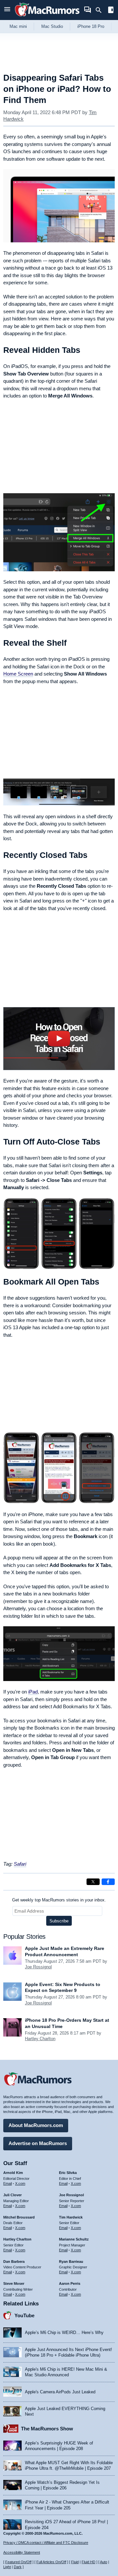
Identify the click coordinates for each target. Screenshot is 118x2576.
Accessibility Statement (22, 2552)
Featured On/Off (18, 2562)
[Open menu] (7, 10)
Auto (104, 2562)
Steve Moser (14, 2283)
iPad (33, 1692)
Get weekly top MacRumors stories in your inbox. (59, 1900)
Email (8, 2183)
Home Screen (18, 674)
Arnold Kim (13, 2173)
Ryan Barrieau (71, 2262)
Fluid (75, 2562)
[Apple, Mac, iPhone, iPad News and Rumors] (47, 17)
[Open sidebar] (111, 11)
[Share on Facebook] (108, 1882)
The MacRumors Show (47, 2429)
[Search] (101, 10)
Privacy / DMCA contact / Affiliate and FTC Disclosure (46, 2543)
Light (7, 2567)
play (59, 1038)
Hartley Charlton (40, 2039)
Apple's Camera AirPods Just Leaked (60, 2392)
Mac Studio (52, 26)
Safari (20, 1864)
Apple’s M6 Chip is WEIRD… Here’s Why (64, 2333)
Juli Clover (12, 2195)
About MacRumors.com (36, 2125)
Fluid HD (88, 2562)
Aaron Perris (70, 2283)
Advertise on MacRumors (38, 2143)
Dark (18, 2567)
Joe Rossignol (38, 1967)
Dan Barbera (14, 2262)
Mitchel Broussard (19, 2217)
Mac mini (18, 26)
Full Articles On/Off (51, 2562)
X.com (20, 2183)
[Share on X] (93, 1882)
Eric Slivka (68, 2173)
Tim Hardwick (71, 2217)
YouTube (24, 2315)
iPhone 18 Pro (91, 26)
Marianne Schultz (74, 2239)
